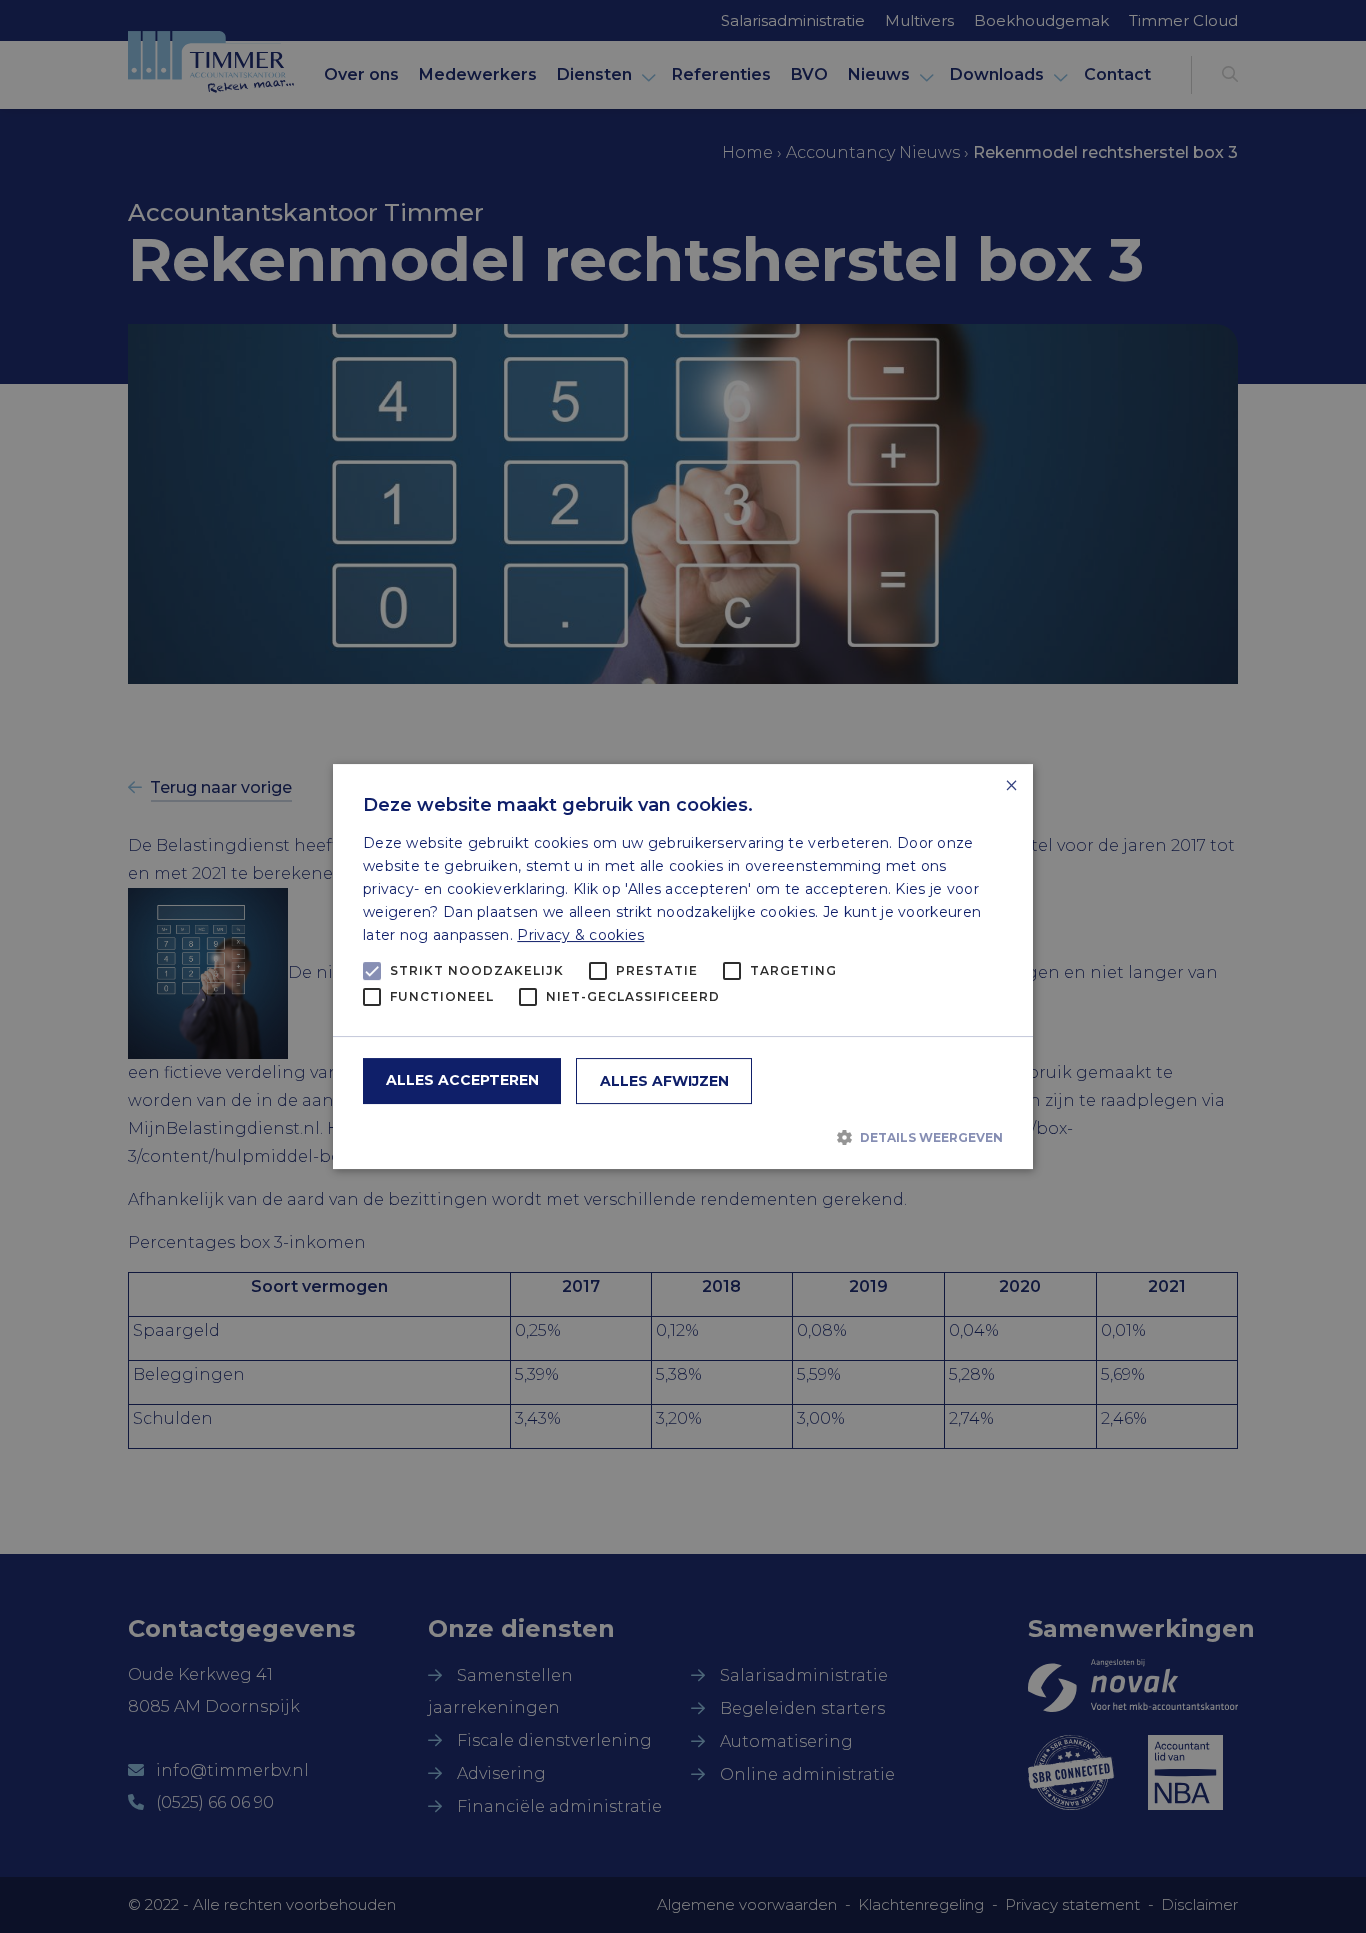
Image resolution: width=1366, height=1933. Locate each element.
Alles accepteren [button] (462, 1080)
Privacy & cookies (580, 935)
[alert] (683, 966)
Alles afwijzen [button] (664, 1081)
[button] (683, 1137)
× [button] (1010, 786)
